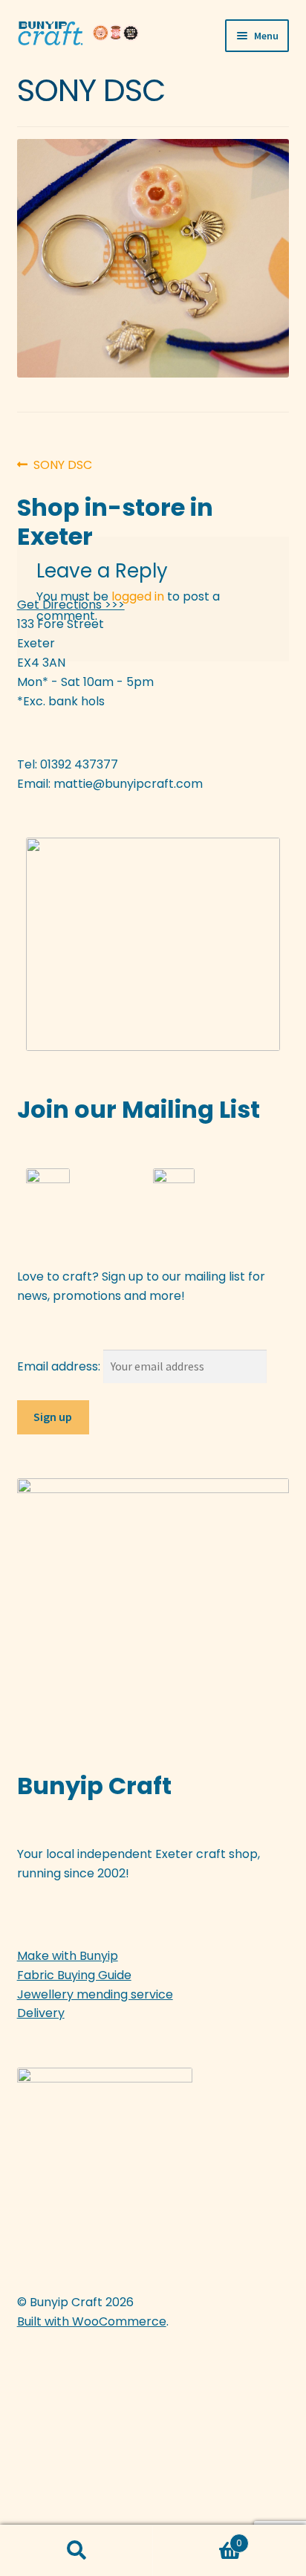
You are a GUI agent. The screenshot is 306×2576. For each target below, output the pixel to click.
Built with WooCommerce (92, 2321)
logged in (138, 596)
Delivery (41, 2013)
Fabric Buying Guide (74, 1975)
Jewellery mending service (95, 1994)
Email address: (60, 1366)
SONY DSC (62, 465)
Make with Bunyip (68, 1956)
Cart (198, 2538)
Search (76, 2551)
